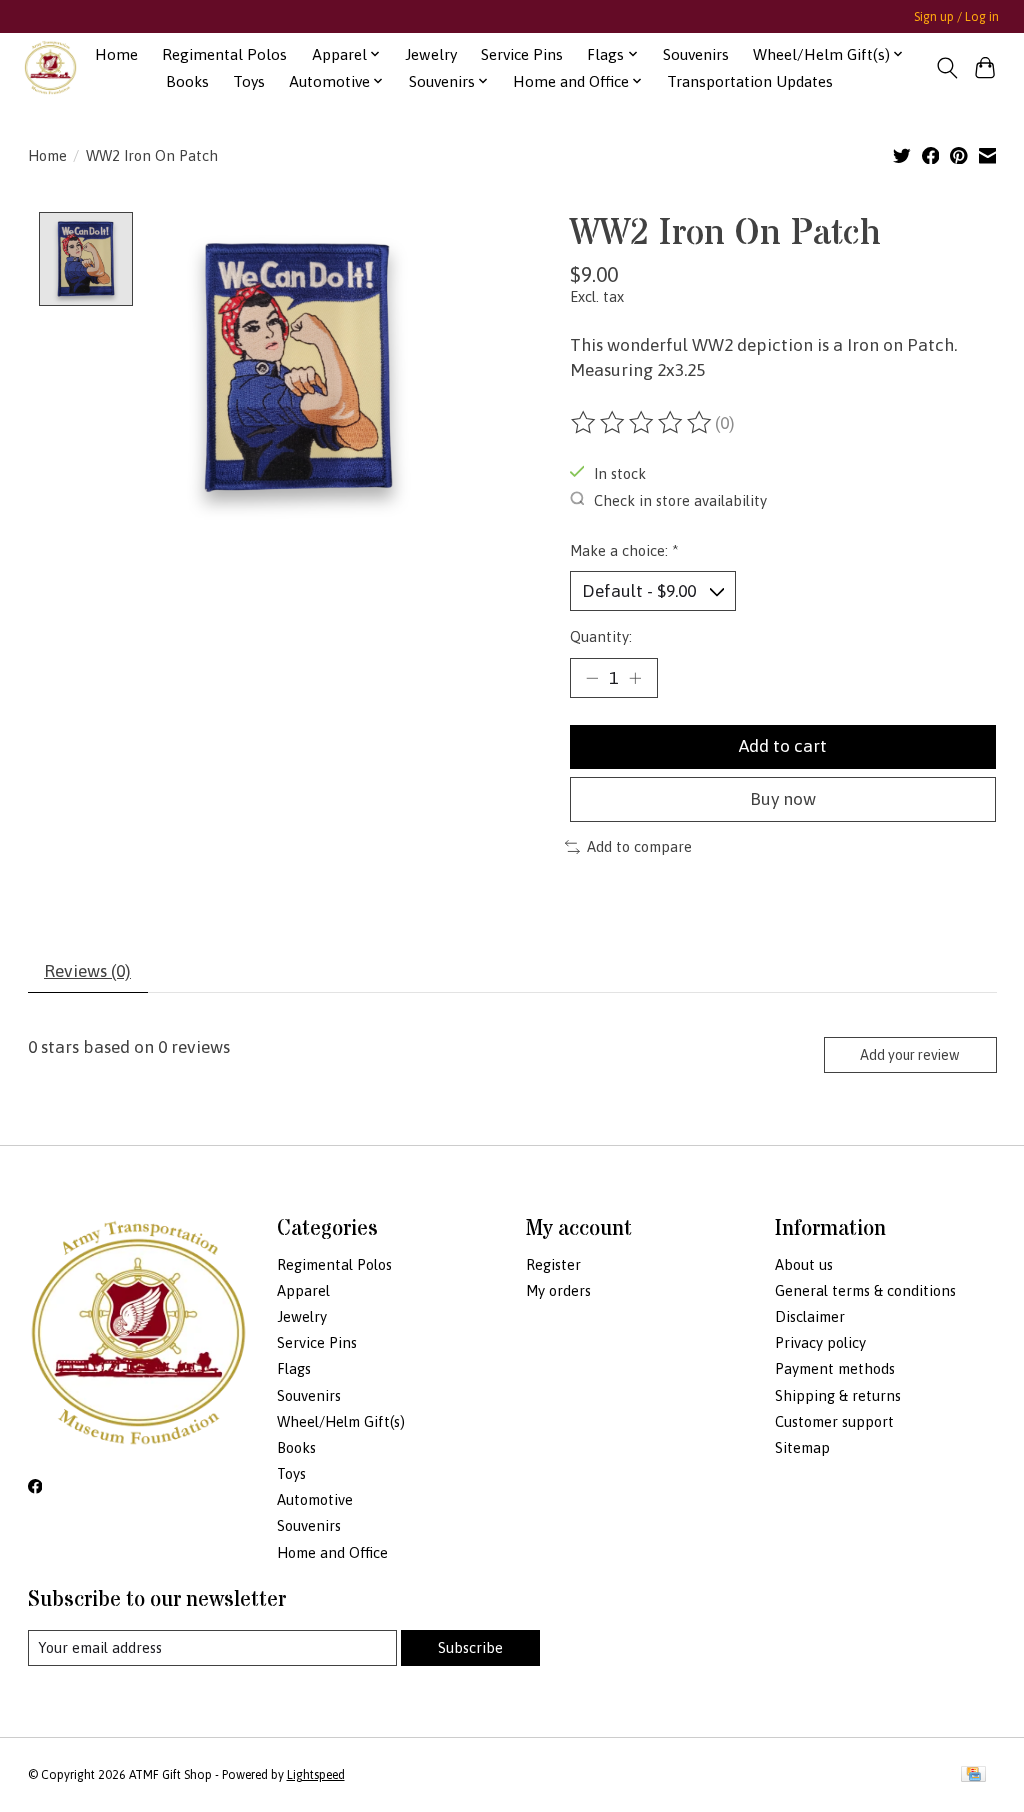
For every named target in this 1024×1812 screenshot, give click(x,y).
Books (187, 81)
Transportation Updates (750, 81)
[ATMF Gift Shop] (50, 67)
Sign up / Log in (956, 17)
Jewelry (431, 54)
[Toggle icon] (946, 68)
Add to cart (783, 746)
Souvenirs (696, 54)
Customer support (834, 1421)
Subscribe (470, 1647)
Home (116, 54)
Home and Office (332, 1552)
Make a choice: (624, 550)
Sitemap (802, 1447)
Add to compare (639, 846)
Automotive (315, 1499)
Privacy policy (820, 1342)
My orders (558, 1290)
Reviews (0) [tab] (87, 971)
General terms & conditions (865, 1290)
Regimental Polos (224, 54)
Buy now (783, 799)
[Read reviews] (643, 423)
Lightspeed (316, 1775)
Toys (249, 81)
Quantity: (601, 636)
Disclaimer (810, 1316)
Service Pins (522, 54)
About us (804, 1264)
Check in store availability (680, 499)
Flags (294, 1368)
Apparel (303, 1290)
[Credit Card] (973, 1775)
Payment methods (835, 1368)
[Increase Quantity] (635, 678)
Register (553, 1264)
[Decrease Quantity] (592, 678)
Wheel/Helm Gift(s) (341, 1421)
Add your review (910, 1055)
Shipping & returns (838, 1395)
